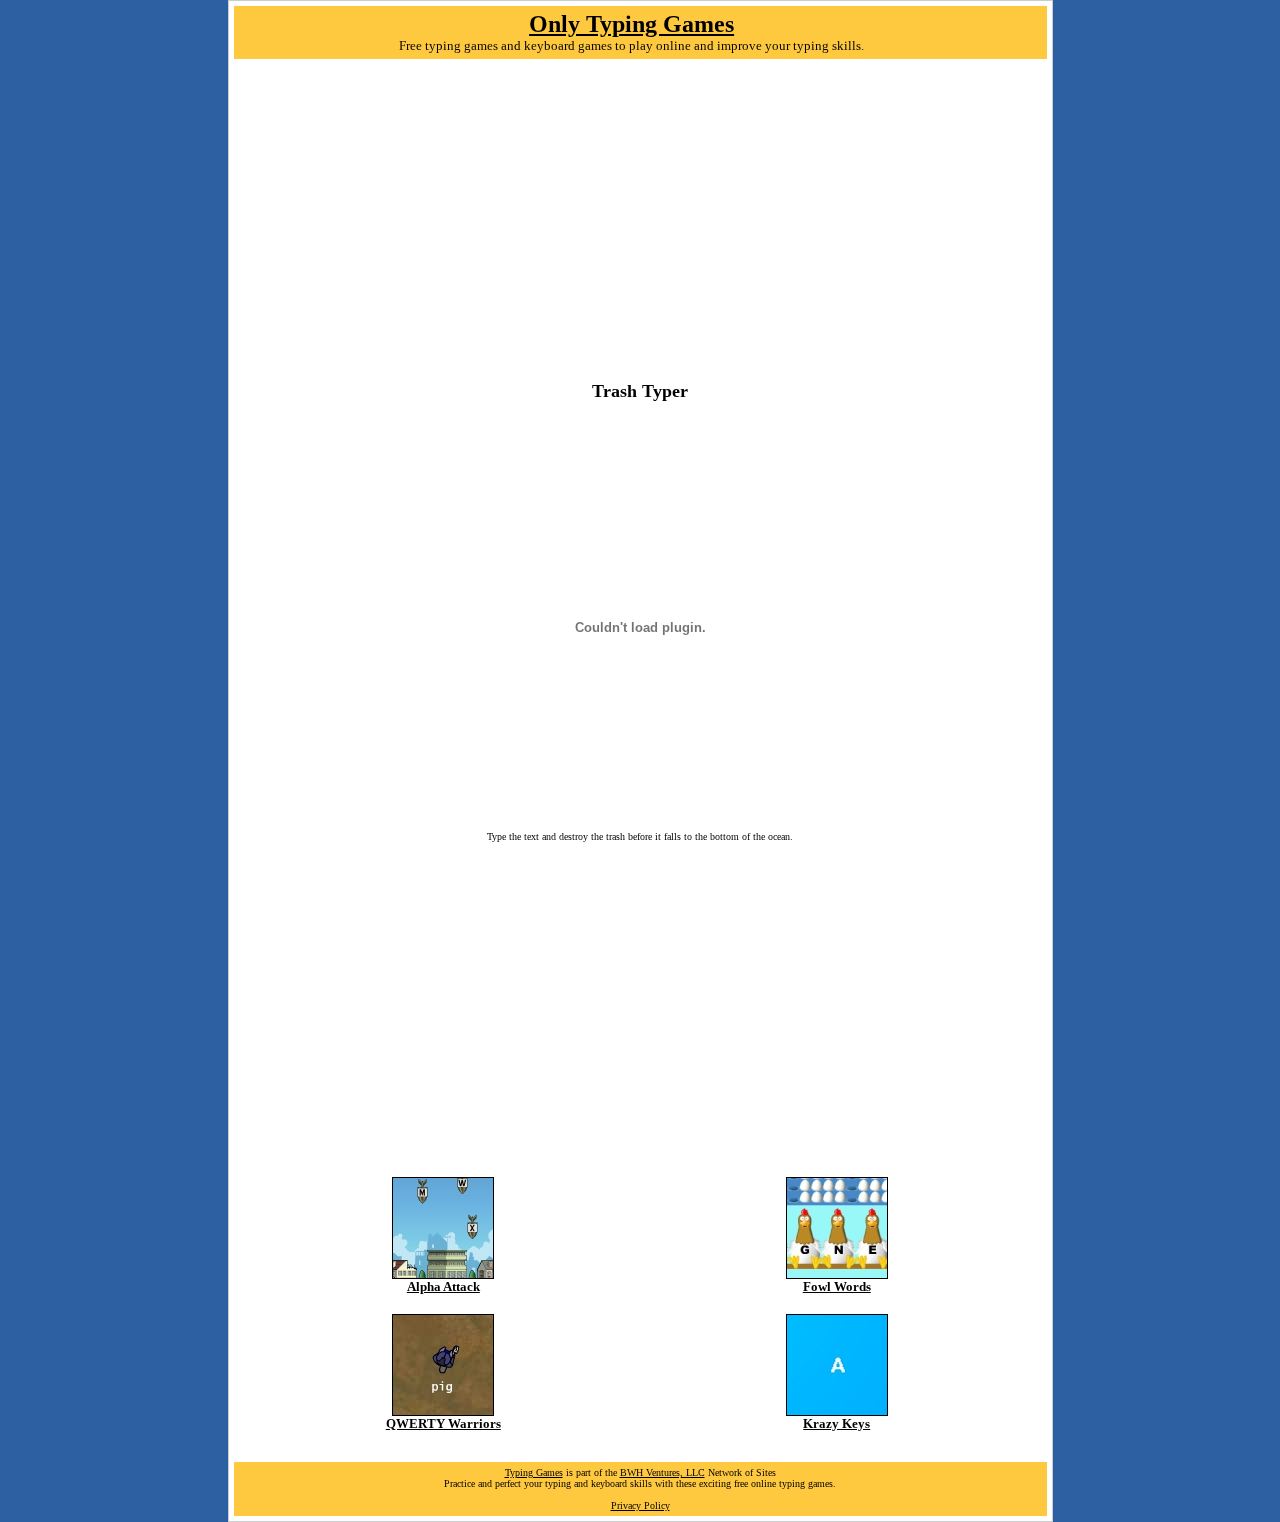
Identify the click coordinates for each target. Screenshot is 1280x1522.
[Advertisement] (640, 225)
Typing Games (534, 1472)
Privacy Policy (640, 1505)
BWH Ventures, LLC (662, 1472)
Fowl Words (837, 1286)
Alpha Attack (443, 1286)
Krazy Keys (836, 1423)
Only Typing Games (631, 24)
